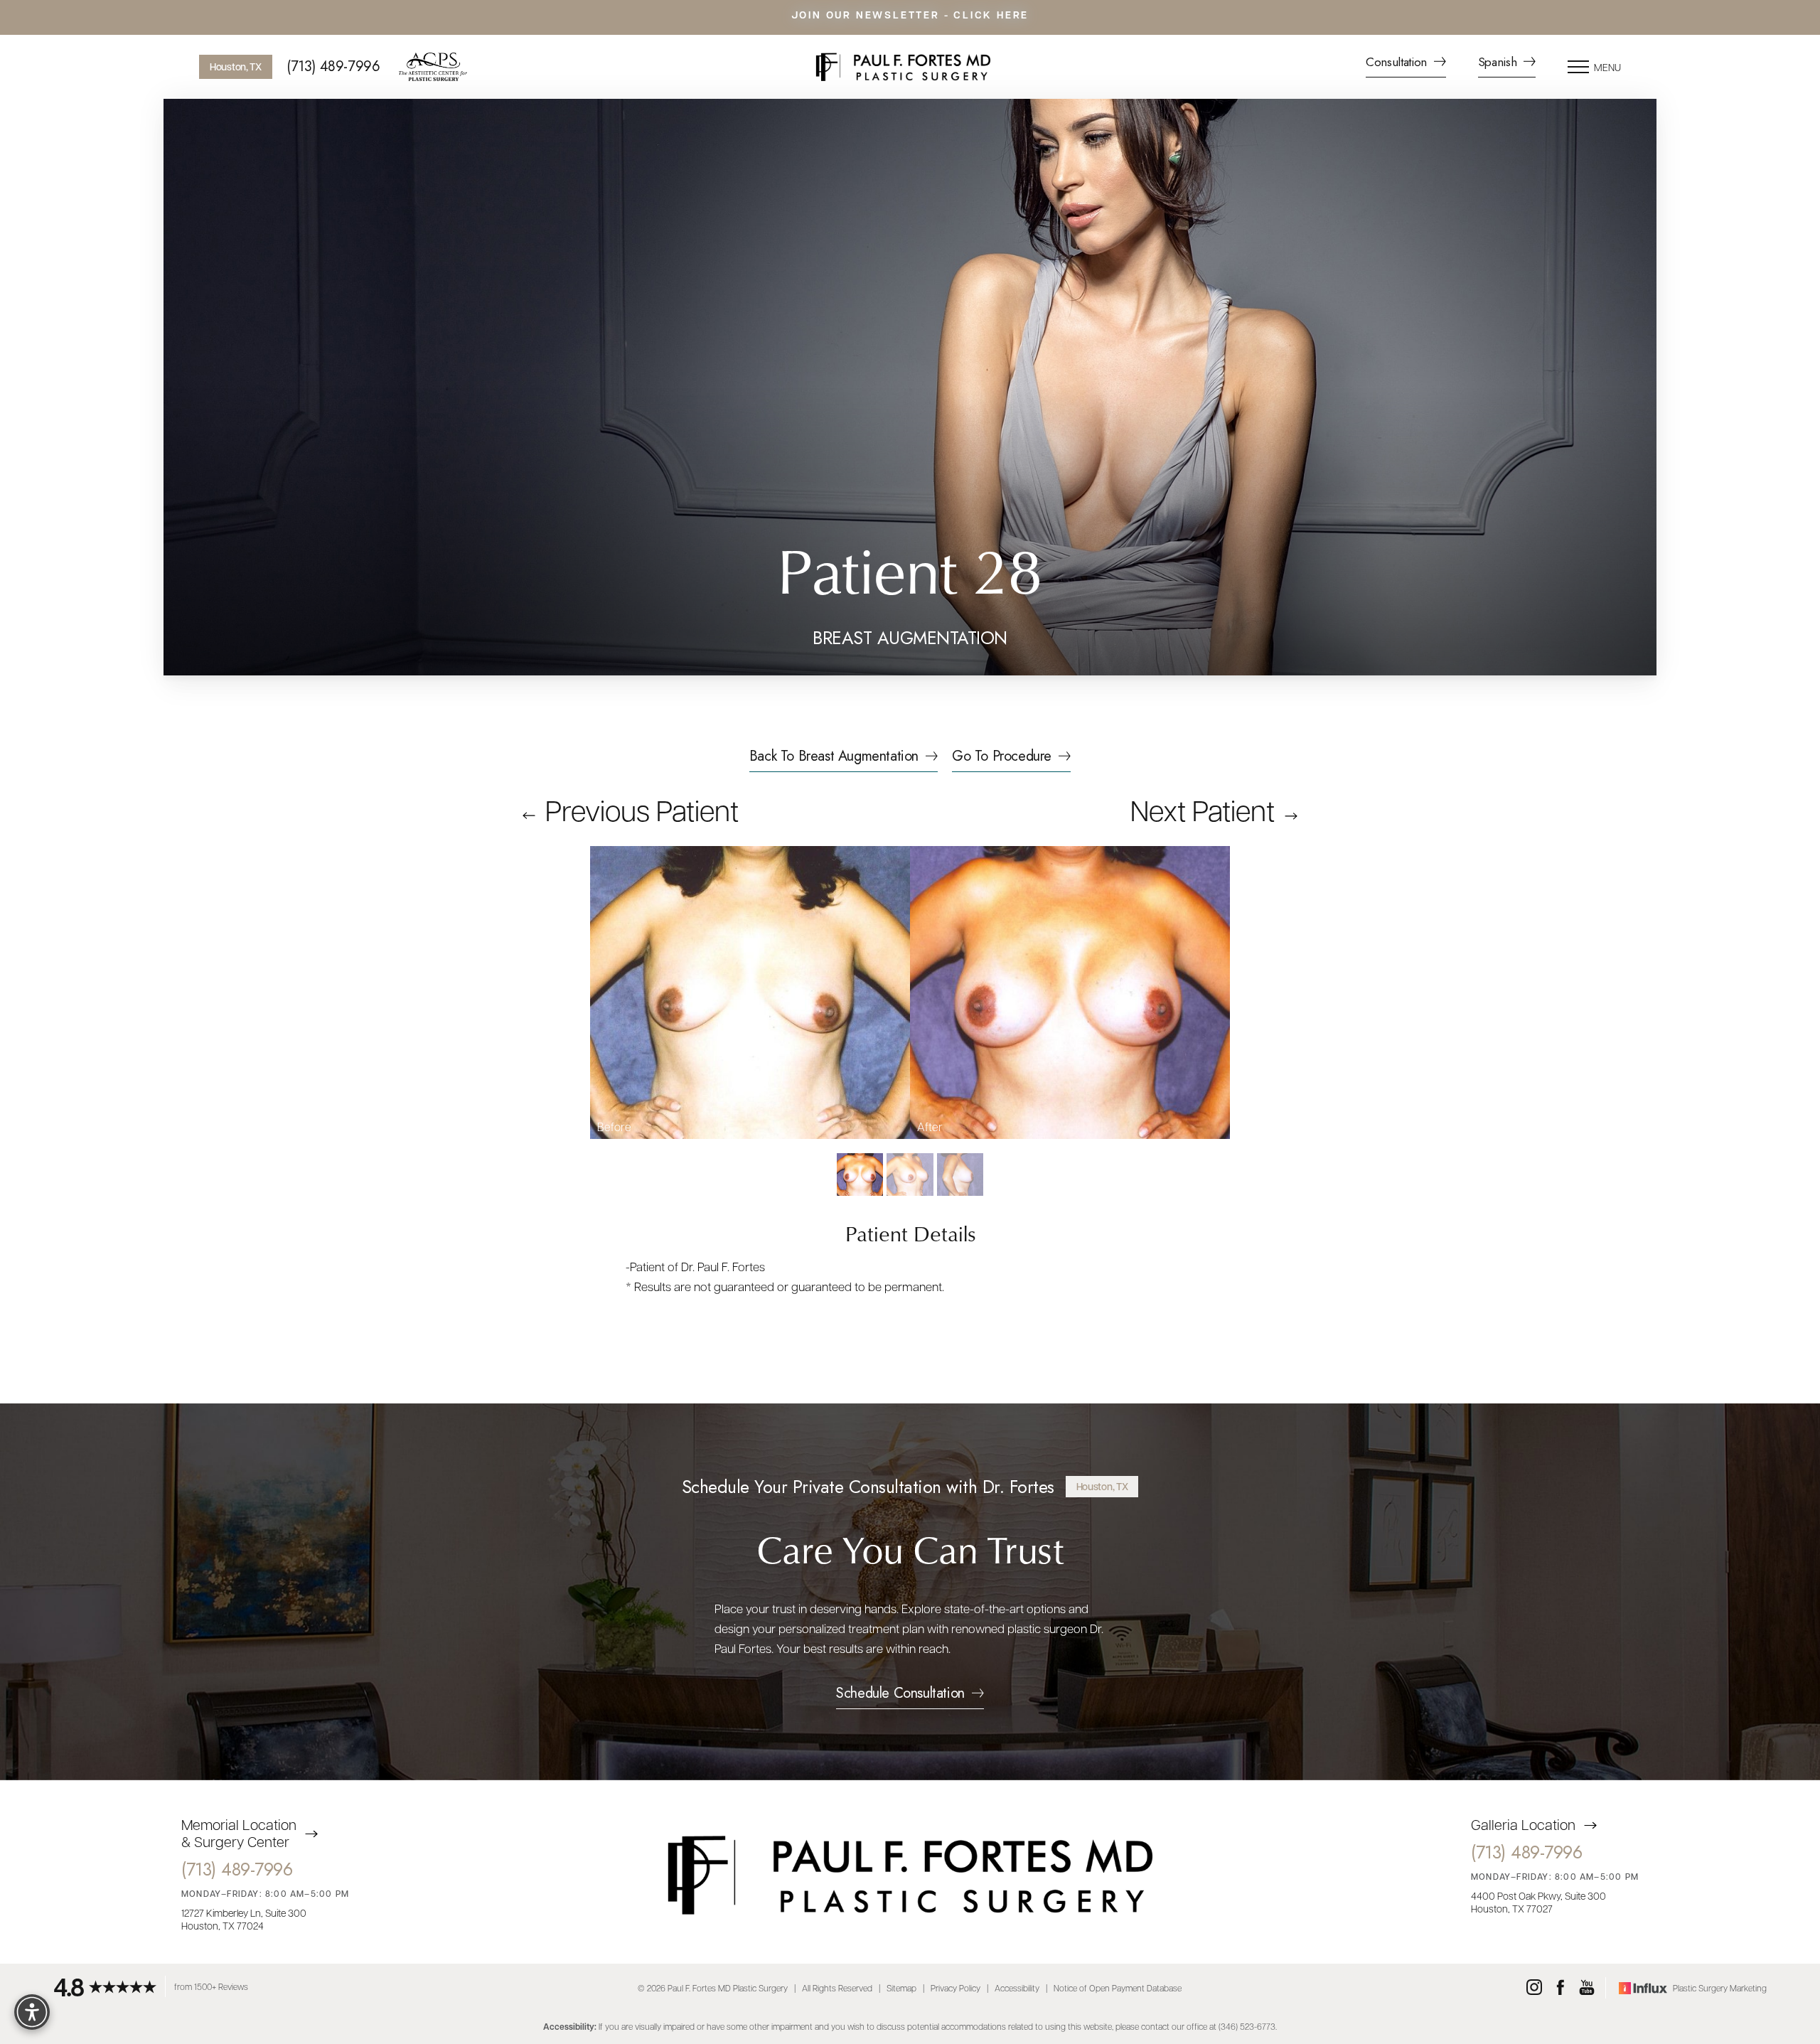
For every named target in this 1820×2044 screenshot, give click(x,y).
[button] (1578, 67)
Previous (639, 809)
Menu (1607, 67)
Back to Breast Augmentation (834, 758)
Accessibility (1017, 1988)
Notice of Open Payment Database (1118, 1988)
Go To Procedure (1002, 758)
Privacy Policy (955, 1988)
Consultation (1398, 63)
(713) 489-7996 (333, 67)
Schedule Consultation (900, 1695)
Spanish (1499, 63)
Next (1203, 809)
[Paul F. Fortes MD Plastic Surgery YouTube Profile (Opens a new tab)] (1587, 1988)
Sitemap (901, 1988)
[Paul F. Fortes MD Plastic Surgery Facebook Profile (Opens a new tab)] (1561, 1988)
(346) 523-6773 (1247, 2026)
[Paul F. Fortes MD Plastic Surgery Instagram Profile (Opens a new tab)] (1534, 1988)
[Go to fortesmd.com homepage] (903, 67)
